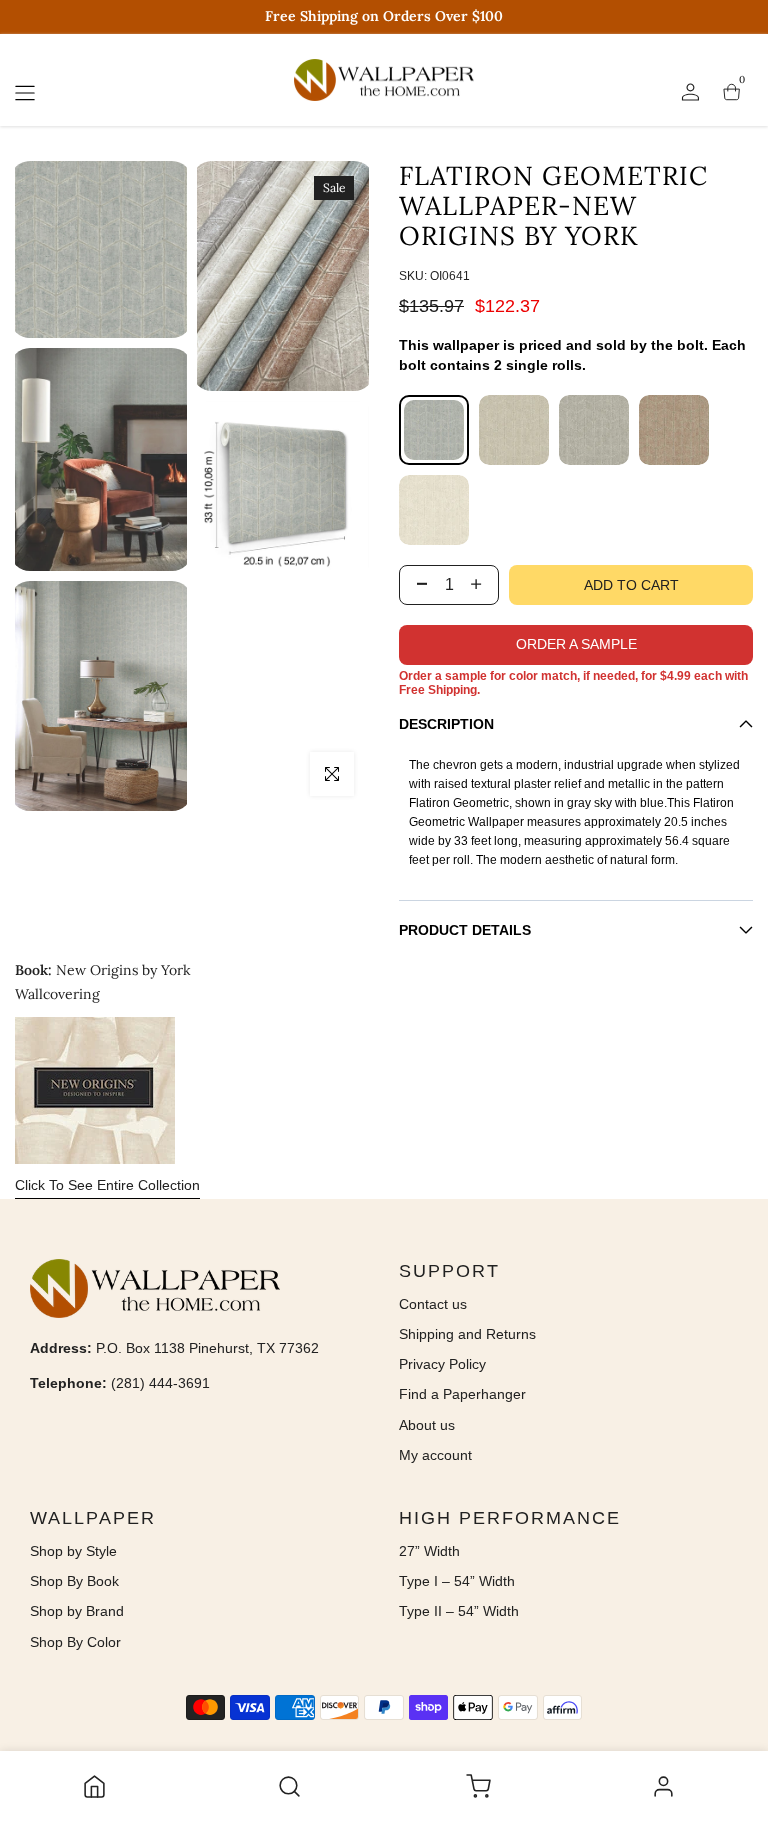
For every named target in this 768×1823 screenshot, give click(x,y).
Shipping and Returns (467, 1334)
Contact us (433, 1304)
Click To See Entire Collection (107, 1185)
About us (427, 1425)
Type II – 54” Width (459, 1611)
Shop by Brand (77, 1611)
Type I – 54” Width (457, 1581)
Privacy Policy (442, 1364)
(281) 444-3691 (160, 1383)
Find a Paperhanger (462, 1394)
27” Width (429, 1551)
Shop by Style (73, 1551)
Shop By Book (74, 1581)
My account (435, 1455)
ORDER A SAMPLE (576, 644)
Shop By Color (75, 1642)
